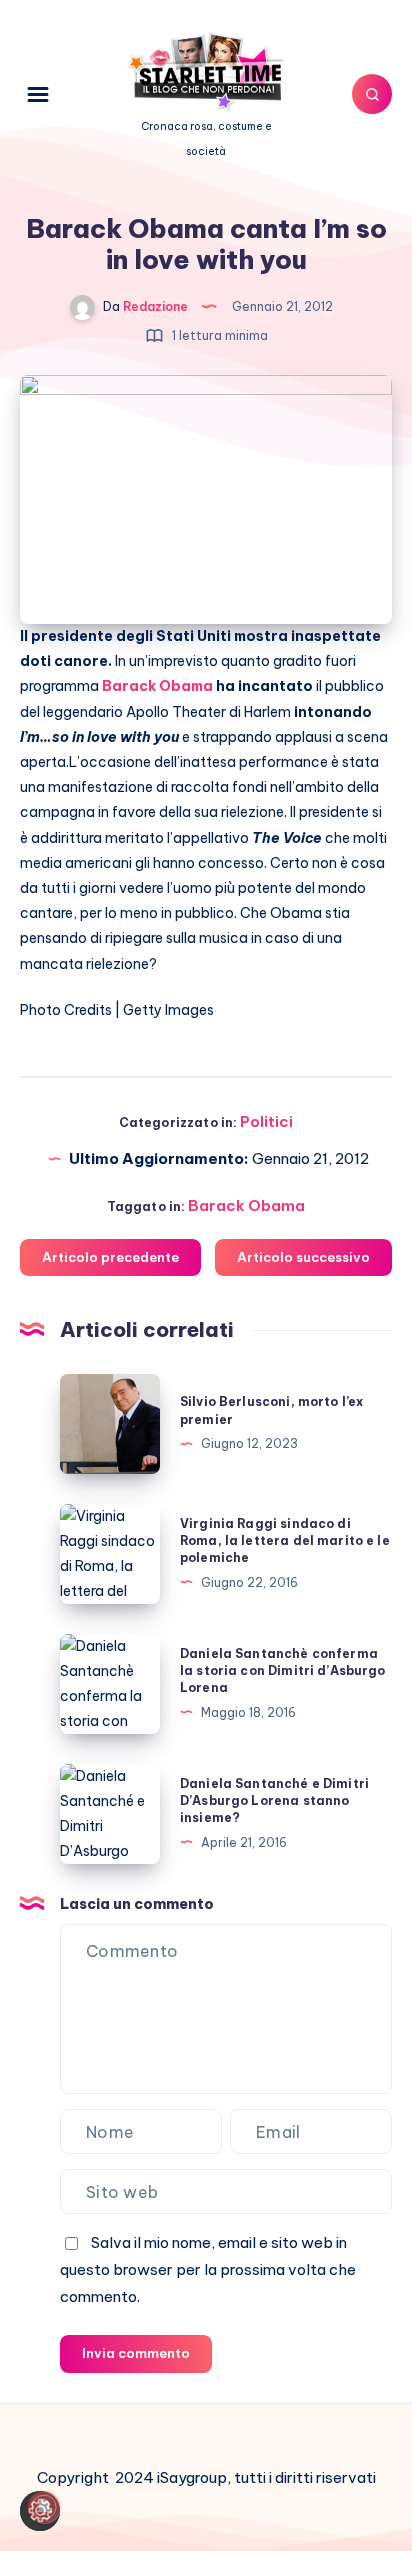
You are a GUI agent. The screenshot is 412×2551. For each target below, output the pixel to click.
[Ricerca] (372, 94)
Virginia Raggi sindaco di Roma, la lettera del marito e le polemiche (285, 1541)
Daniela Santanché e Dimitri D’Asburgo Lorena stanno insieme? (274, 1801)
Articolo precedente (110, 1257)
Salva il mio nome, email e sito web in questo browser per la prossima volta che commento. (208, 2269)
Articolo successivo (303, 1257)
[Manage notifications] (44, 2507)
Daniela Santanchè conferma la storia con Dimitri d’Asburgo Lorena (283, 1671)
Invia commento (136, 2353)
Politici (266, 1121)
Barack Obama (246, 1205)
